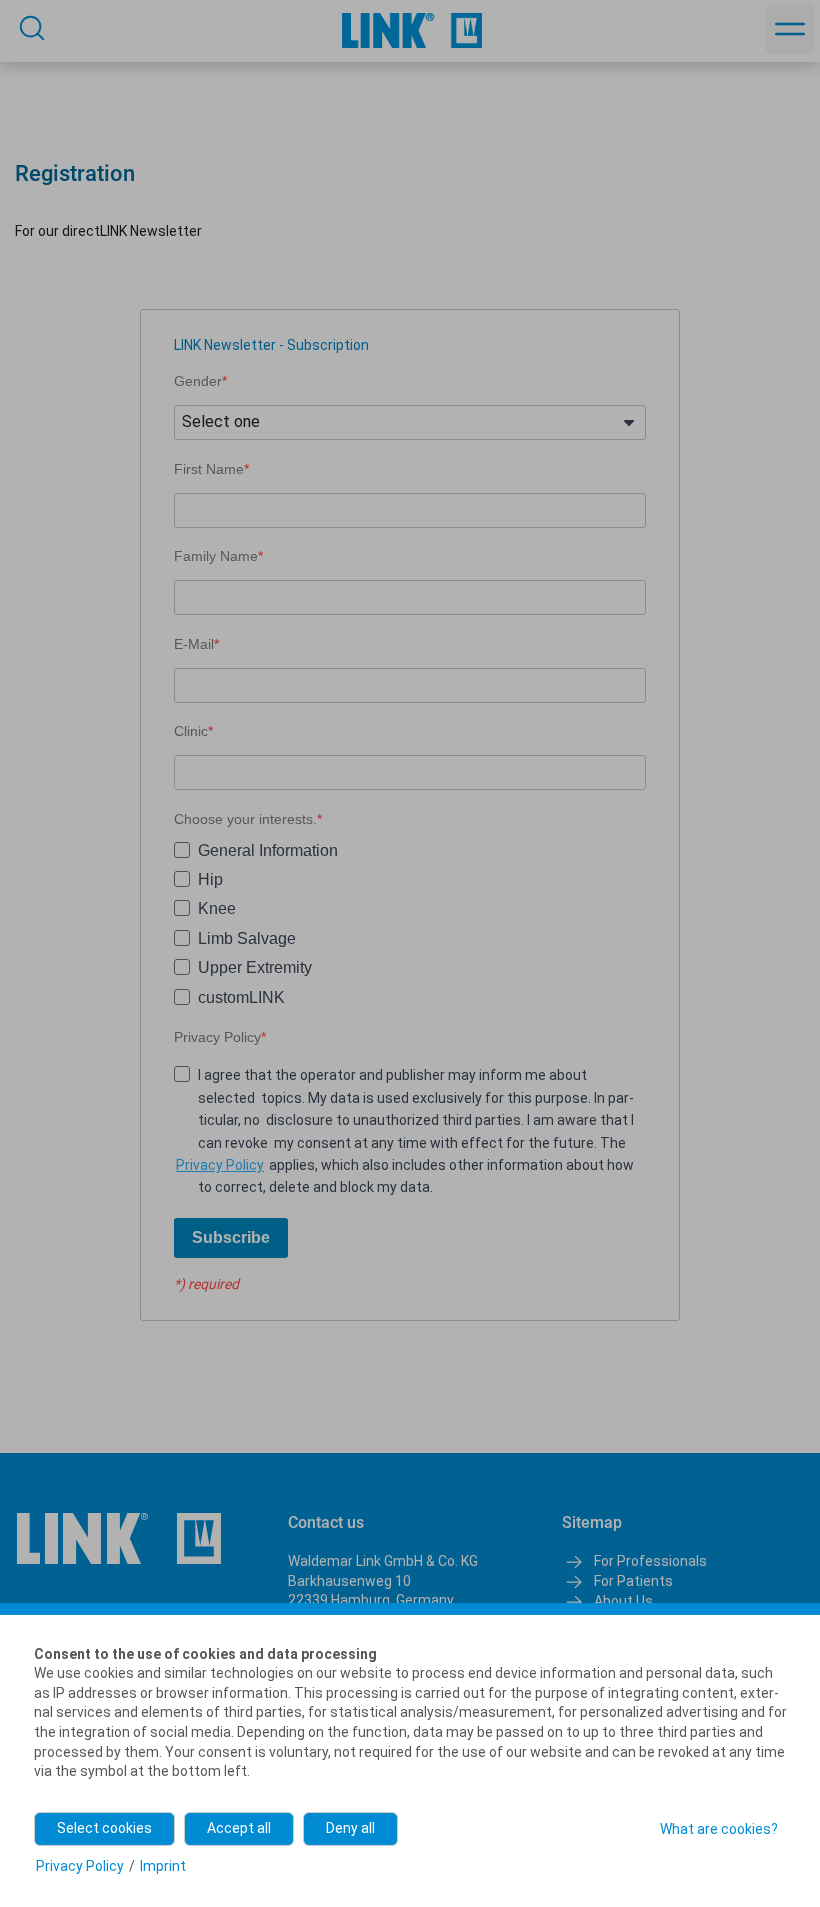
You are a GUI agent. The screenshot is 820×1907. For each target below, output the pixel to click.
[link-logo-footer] (119, 1538)
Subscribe (231, 1237)
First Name (209, 469)
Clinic (191, 731)
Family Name (216, 556)
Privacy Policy (217, 1037)
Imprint (163, 1866)
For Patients (633, 1581)
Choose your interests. (245, 819)
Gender (198, 381)
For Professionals (650, 1561)
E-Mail (194, 644)
